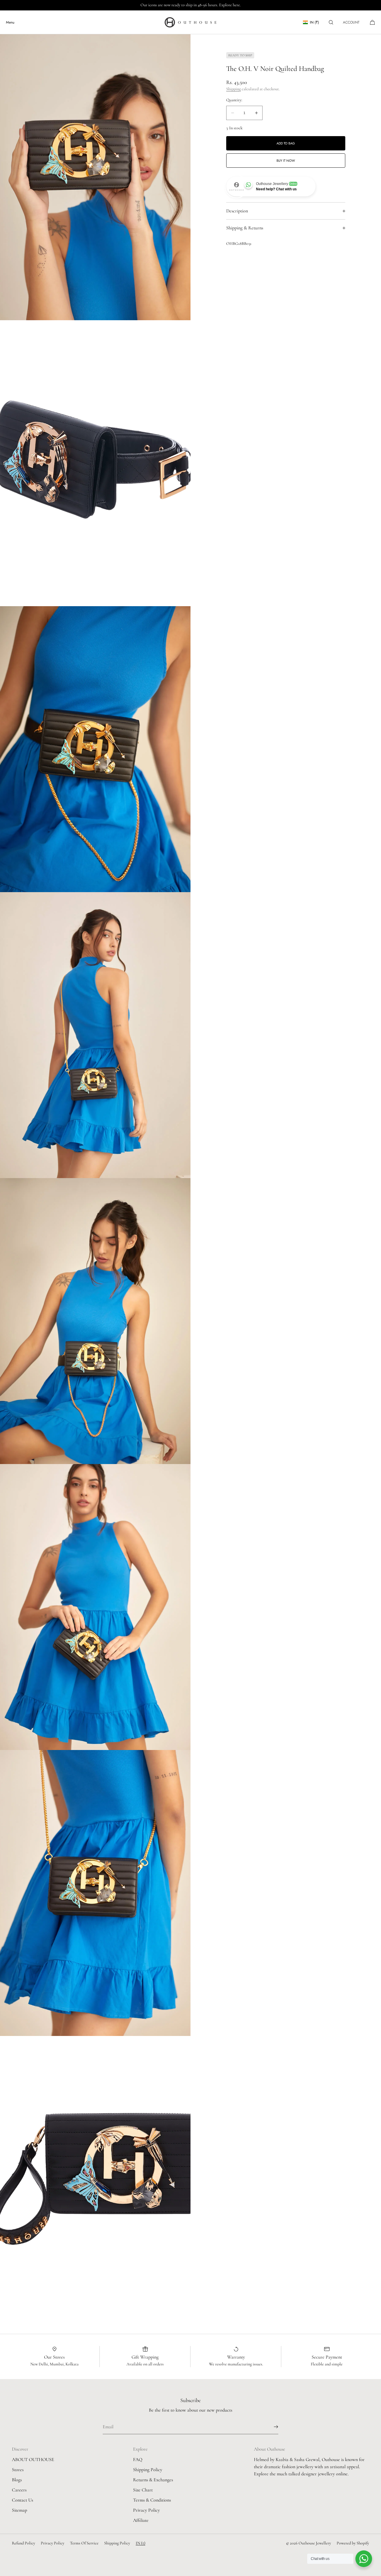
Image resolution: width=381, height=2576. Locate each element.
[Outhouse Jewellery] (190, 22)
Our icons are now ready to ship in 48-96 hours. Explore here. (191, 5)
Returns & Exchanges (153, 2480)
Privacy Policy (146, 2510)
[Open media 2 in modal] (95, 463)
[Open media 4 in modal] (95, 1035)
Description (237, 211)
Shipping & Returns (245, 228)
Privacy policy (53, 2543)
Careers (19, 2490)
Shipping (234, 89)
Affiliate (141, 2520)
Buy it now (286, 161)
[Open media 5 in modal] (95, 1321)
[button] (331, 22)
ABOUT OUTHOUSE (33, 2460)
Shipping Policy (148, 2470)
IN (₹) (314, 22)
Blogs (17, 2480)
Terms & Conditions (152, 2500)
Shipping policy (117, 2543)
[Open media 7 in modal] (95, 1893)
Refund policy (24, 2543)
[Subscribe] (271, 2427)
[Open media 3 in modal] (95, 749)
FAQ (138, 2460)
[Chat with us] (364, 2559)
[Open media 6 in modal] (95, 1607)
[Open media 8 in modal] (95, 2179)
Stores (18, 2470)
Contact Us (22, 2500)
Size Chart (143, 2490)
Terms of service (84, 2543)
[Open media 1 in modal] (95, 177)
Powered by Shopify (353, 2543)
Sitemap (19, 2510)
